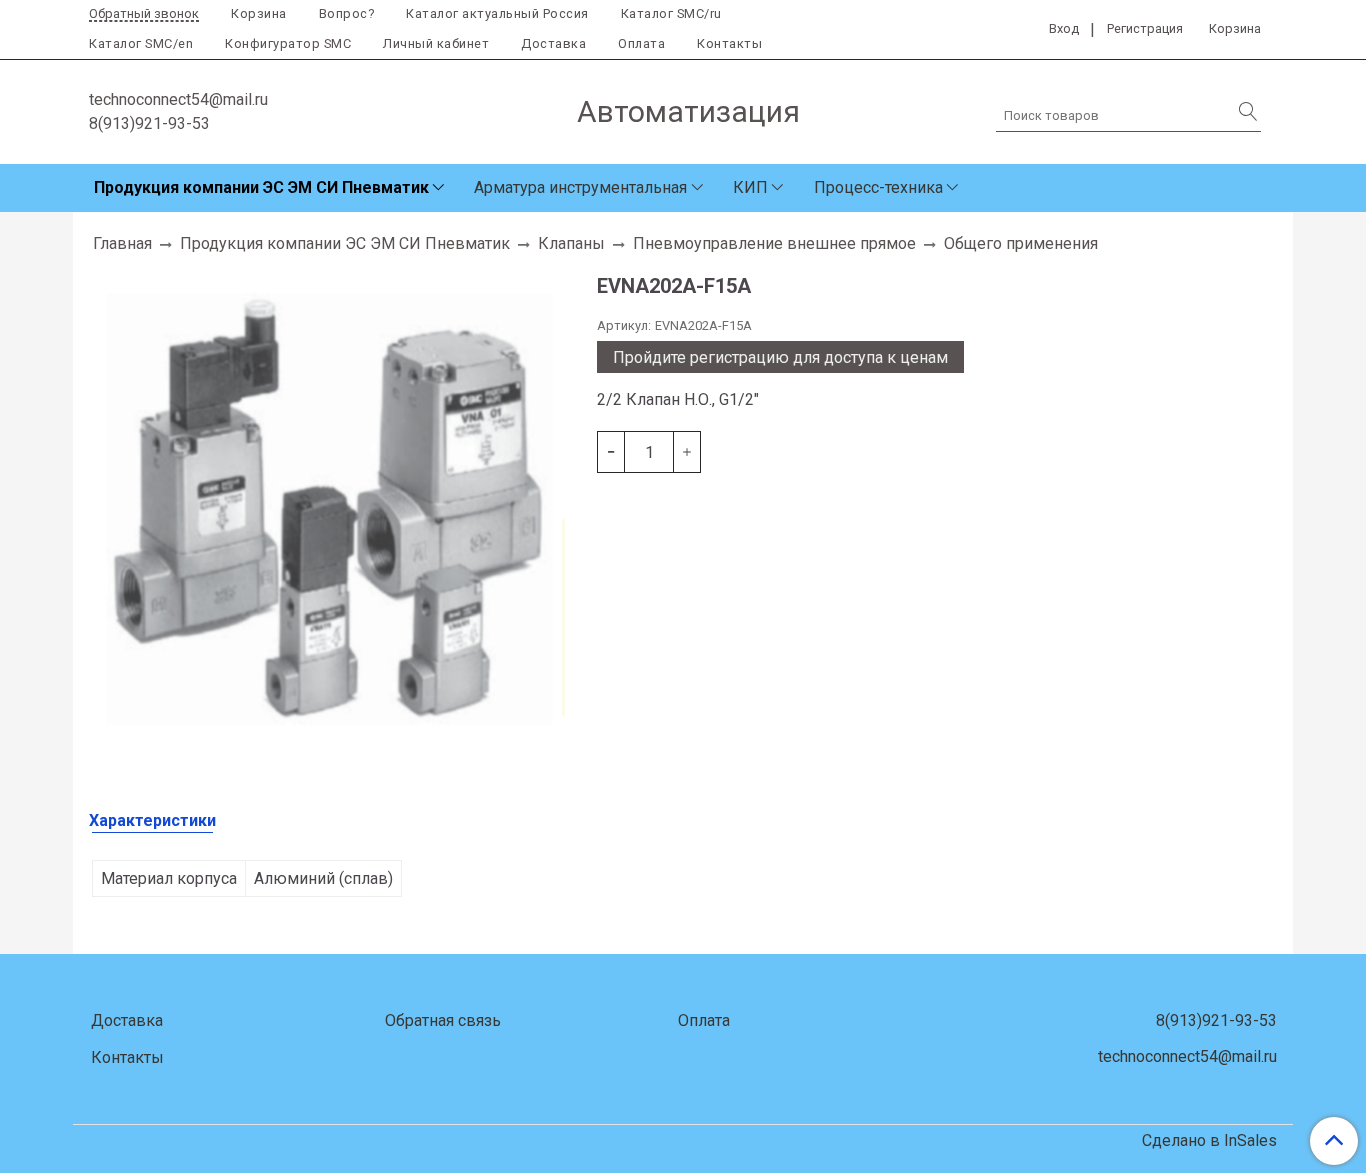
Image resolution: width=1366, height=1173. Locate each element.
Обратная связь (443, 1020)
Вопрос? (347, 13)
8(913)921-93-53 (149, 123)
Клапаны (571, 243)
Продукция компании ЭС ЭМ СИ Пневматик (261, 187)
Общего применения (1021, 243)
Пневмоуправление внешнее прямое (774, 243)
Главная (122, 243)
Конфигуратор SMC (288, 43)
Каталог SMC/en (141, 43)
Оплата (641, 43)
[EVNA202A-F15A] (335, 505)
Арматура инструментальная (580, 187)
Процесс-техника (878, 187)
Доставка (553, 43)
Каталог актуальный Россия (497, 13)
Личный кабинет (436, 43)
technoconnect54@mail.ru (178, 99)
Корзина (259, 13)
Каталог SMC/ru (671, 13)
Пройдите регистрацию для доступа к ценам (780, 357)
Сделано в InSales (1209, 1141)
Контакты (729, 43)
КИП (750, 187)
